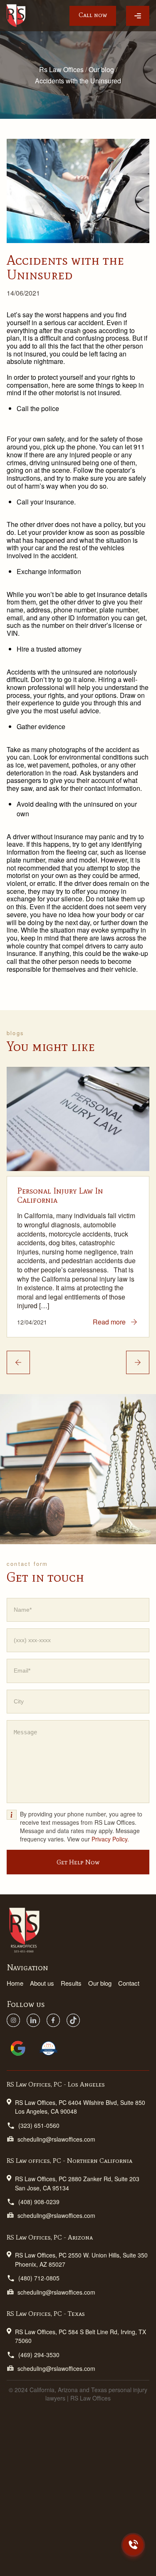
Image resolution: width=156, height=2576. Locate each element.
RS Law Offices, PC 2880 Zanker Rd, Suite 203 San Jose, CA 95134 (77, 2183)
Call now (93, 15)
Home (15, 1983)
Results (71, 1983)
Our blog (100, 1983)
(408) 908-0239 (39, 2202)
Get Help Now (78, 1862)
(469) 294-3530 (39, 2355)
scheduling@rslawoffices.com (56, 2139)
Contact (129, 1983)
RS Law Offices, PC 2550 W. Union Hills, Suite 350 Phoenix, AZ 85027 (81, 2259)
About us (42, 1983)
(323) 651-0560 (39, 2125)
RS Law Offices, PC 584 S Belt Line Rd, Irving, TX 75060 (80, 2336)
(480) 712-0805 (39, 2278)
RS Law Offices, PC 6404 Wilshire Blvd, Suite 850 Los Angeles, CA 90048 (80, 2107)
